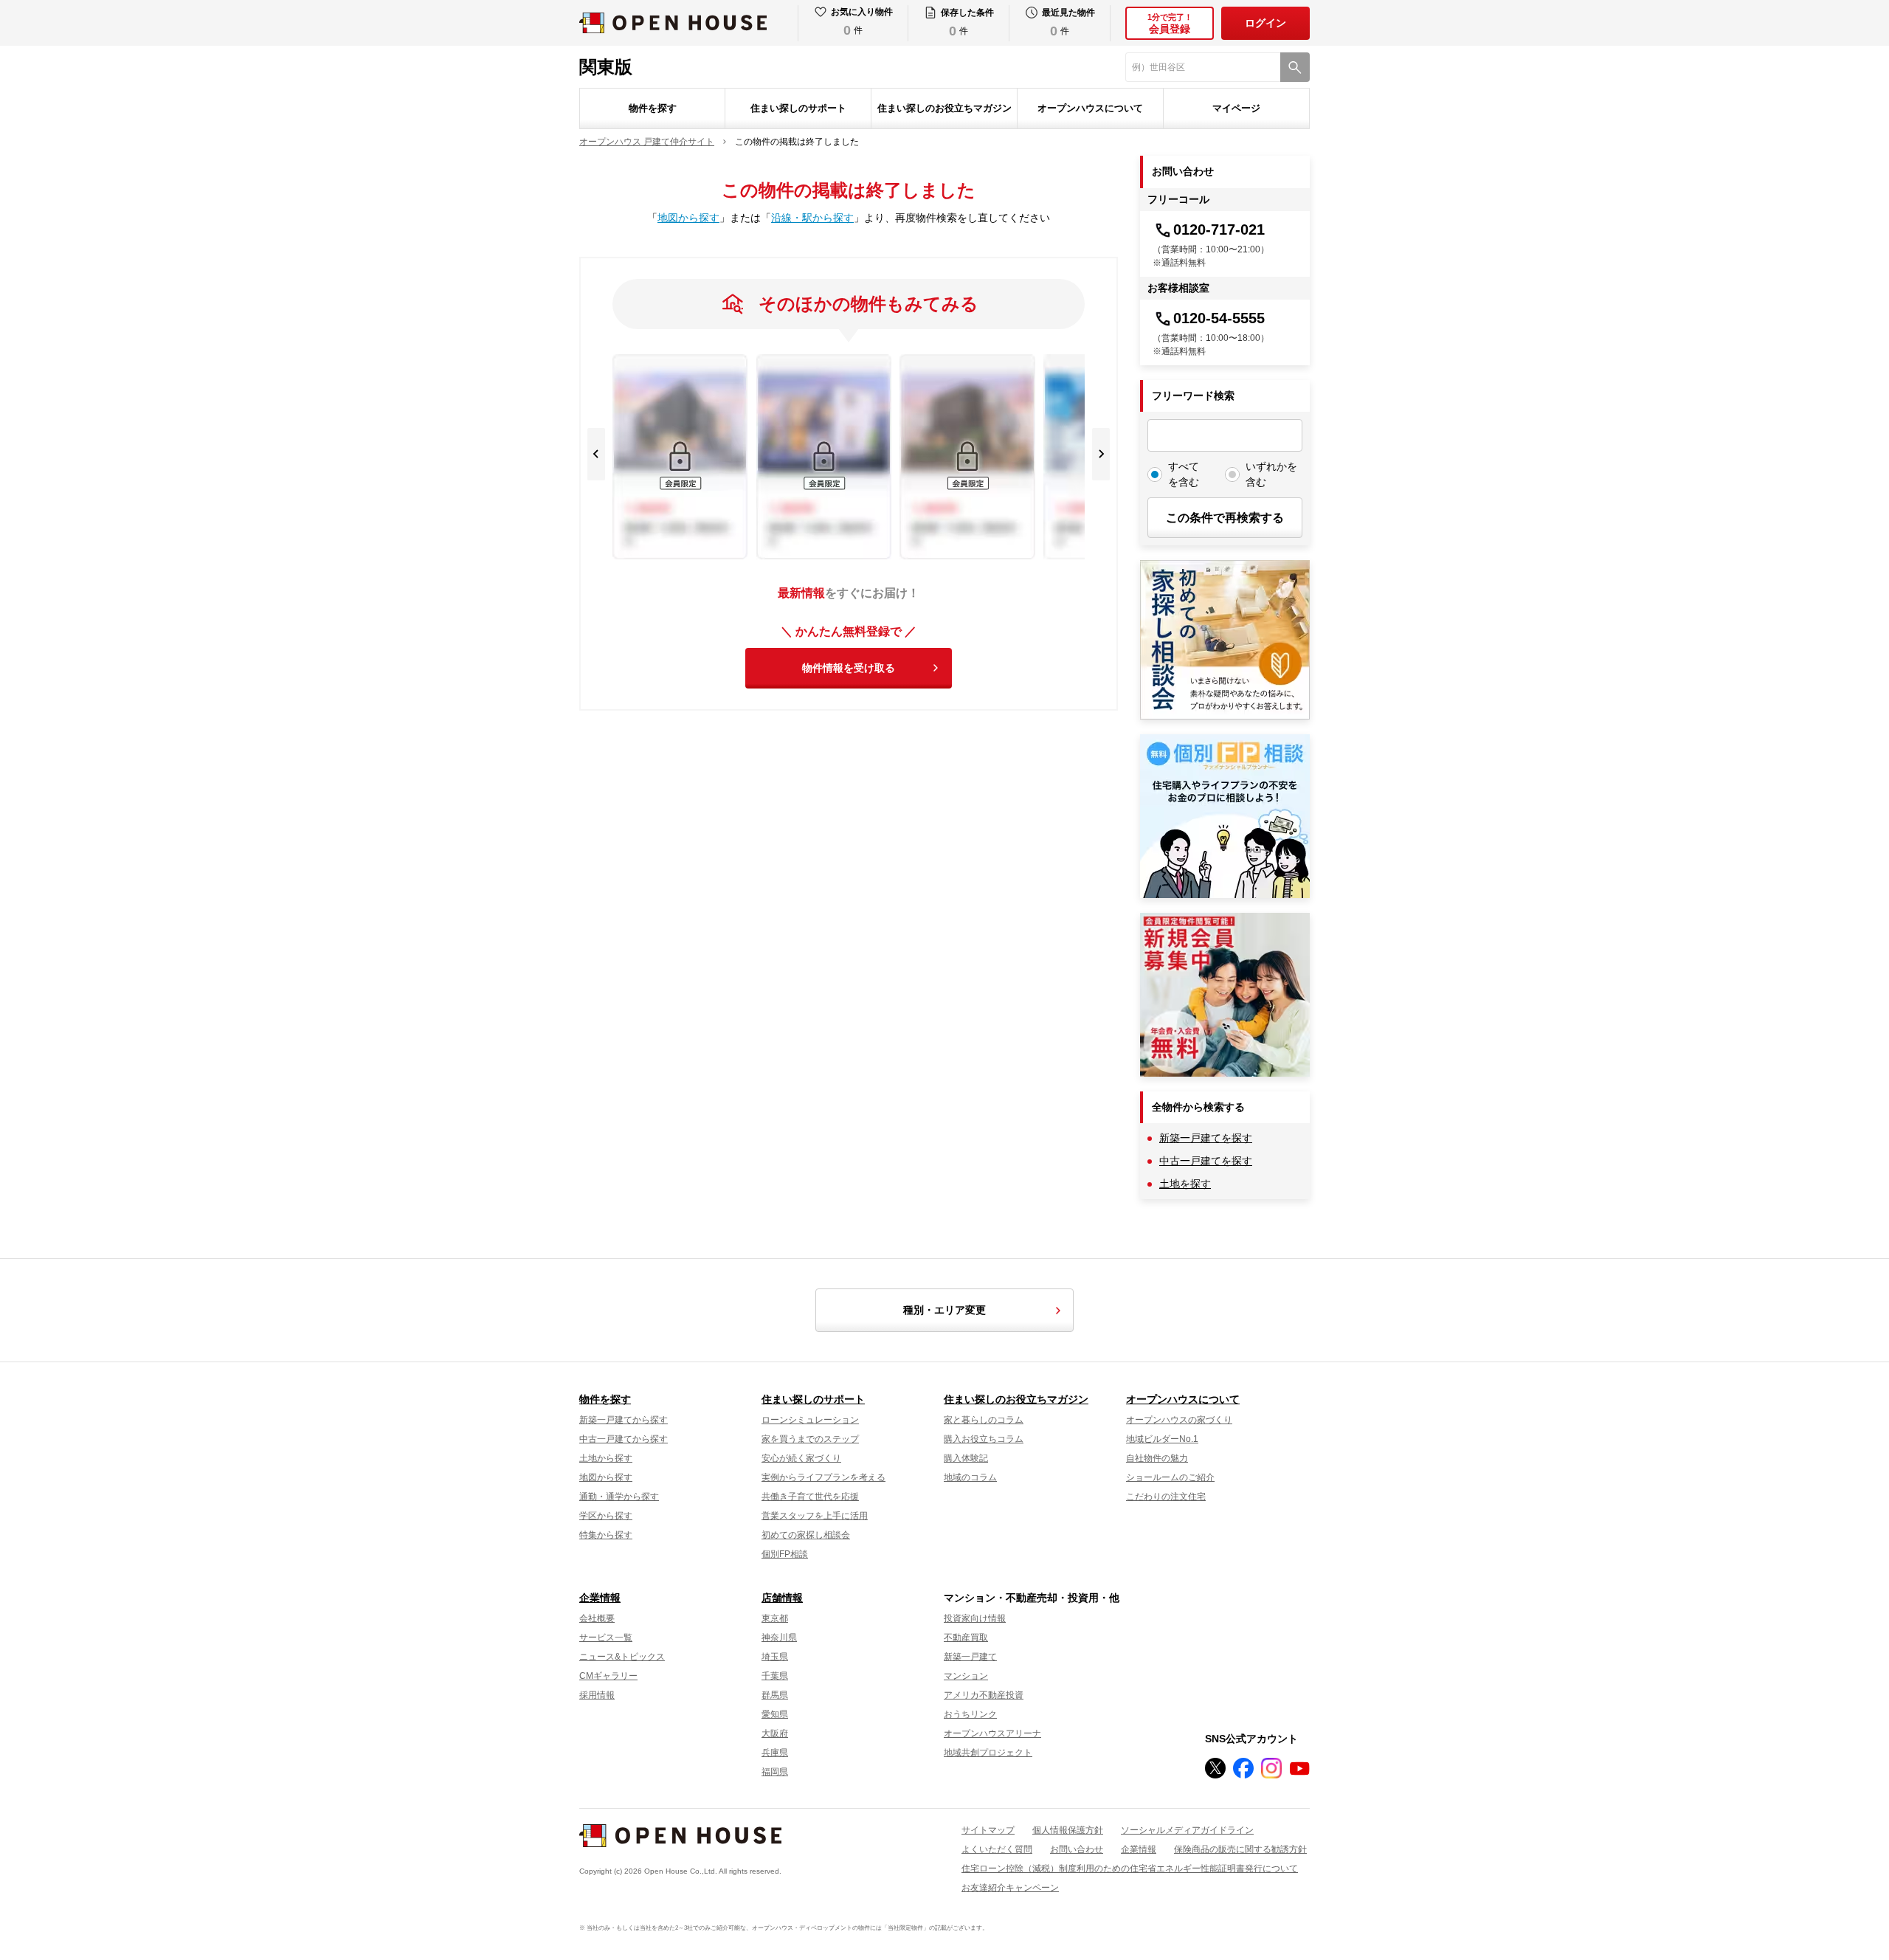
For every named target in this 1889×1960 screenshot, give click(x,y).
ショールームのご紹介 (1170, 1477)
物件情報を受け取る (849, 668)
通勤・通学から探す (619, 1497)
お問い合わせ (1077, 1849)
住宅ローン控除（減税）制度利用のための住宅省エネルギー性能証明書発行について (1130, 1868)
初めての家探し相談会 (806, 1535)
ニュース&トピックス (622, 1657)
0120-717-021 (1219, 230)
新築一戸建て (970, 1657)
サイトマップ (988, 1830)
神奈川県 (779, 1638)
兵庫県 (775, 1753)
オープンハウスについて (1090, 108)
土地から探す (606, 1458)
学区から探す (606, 1516)
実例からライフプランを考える (823, 1477)
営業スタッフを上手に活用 (815, 1516)
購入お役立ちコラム (984, 1439)
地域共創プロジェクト (988, 1753)
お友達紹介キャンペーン (1010, 1888)
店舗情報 (782, 1598)
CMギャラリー (608, 1676)
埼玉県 (775, 1657)
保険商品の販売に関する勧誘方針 (1240, 1849)
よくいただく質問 (997, 1849)
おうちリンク (970, 1714)
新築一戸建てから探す (624, 1420)
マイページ (1236, 108)
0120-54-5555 (1219, 318)
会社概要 (597, 1618)
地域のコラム (970, 1477)
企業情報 (600, 1598)
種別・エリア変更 (944, 1310)
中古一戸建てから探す (624, 1439)
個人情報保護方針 (1068, 1830)
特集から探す (606, 1535)
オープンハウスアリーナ (992, 1733)
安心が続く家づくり (801, 1458)
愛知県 (775, 1714)
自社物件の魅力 (1157, 1458)
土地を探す (1185, 1184)
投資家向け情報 (975, 1618)
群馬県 (775, 1695)
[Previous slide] (596, 454)
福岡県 (775, 1772)
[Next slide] (1101, 454)
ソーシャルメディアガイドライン (1187, 1830)
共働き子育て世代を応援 (810, 1497)
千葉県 (775, 1676)
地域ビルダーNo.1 (1162, 1439)
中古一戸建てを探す (1206, 1161)
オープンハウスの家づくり (1179, 1420)
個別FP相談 (785, 1554)
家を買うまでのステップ (810, 1439)
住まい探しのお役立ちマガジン (944, 108)
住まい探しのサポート (798, 108)
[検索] (1295, 67)
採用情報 (597, 1695)
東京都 (775, 1618)
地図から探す (688, 218)
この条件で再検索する (1225, 518)
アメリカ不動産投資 (984, 1695)
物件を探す (653, 108)
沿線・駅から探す (812, 218)
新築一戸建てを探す (1206, 1138)
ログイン (1265, 23)
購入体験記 (966, 1458)
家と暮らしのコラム (984, 1420)
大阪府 (775, 1733)
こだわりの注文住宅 (1166, 1497)
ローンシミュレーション (810, 1420)
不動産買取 (966, 1638)
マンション (966, 1676)
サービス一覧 (606, 1638)
